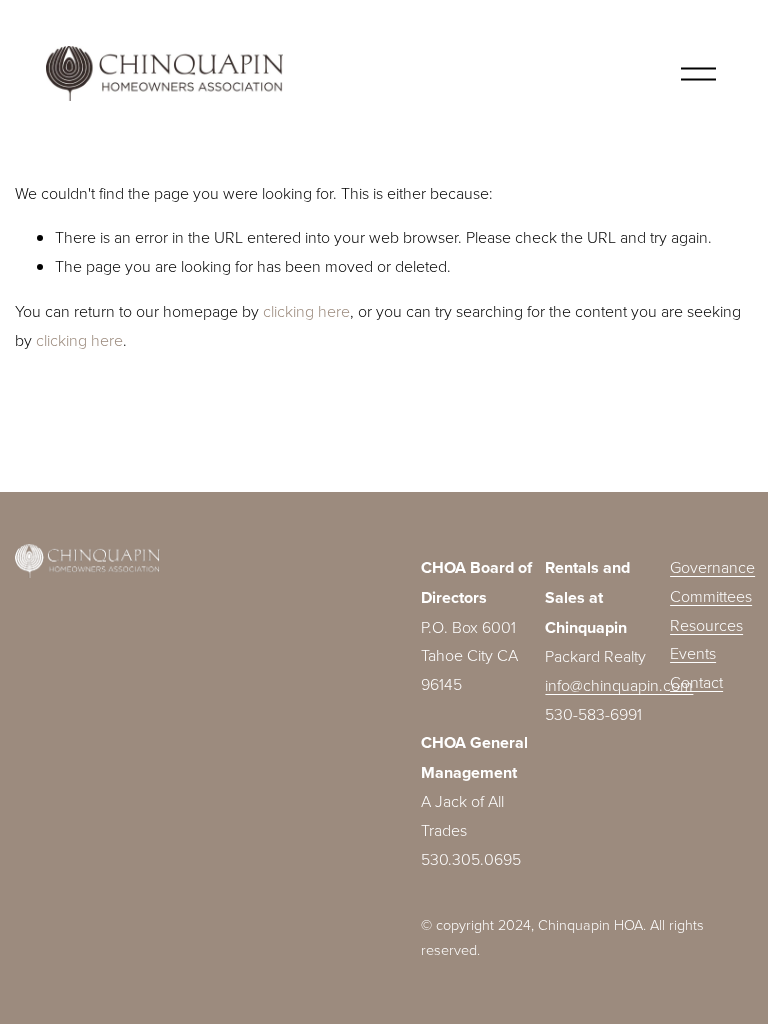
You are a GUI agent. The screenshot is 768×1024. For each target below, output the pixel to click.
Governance (712, 567)
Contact (696, 682)
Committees (711, 596)
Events (693, 653)
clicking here (306, 311)
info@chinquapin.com (619, 685)
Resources (706, 625)
